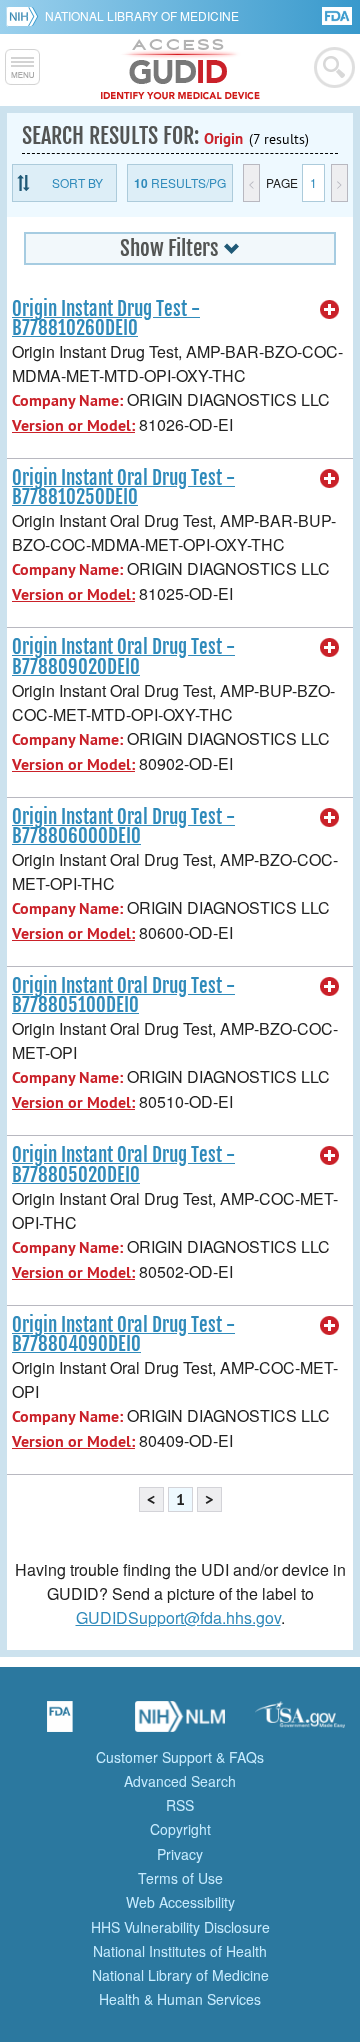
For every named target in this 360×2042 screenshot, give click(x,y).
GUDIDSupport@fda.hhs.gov (178, 1617)
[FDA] (338, 14)
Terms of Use (180, 1878)
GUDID (180, 70)
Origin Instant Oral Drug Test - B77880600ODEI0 (123, 826)
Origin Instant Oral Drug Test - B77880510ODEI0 (123, 995)
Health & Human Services (180, 1999)
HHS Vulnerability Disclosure (180, 1927)
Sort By (77, 182)
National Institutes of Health (180, 1951)
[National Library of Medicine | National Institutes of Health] (180, 1723)
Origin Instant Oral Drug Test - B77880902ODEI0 (123, 656)
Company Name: (67, 400)
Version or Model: (73, 425)
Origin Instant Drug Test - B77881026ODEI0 (106, 318)
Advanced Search (180, 1781)
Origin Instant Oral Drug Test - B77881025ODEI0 (123, 487)
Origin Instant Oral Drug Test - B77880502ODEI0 (123, 1164)
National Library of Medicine (142, 15)
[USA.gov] (300, 1723)
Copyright (180, 1829)
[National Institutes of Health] (25, 16)
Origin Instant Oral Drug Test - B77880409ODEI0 (123, 1334)
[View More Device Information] (330, 310)
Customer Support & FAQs (180, 1757)
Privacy (180, 1854)
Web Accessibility (180, 1902)
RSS (180, 1805)
